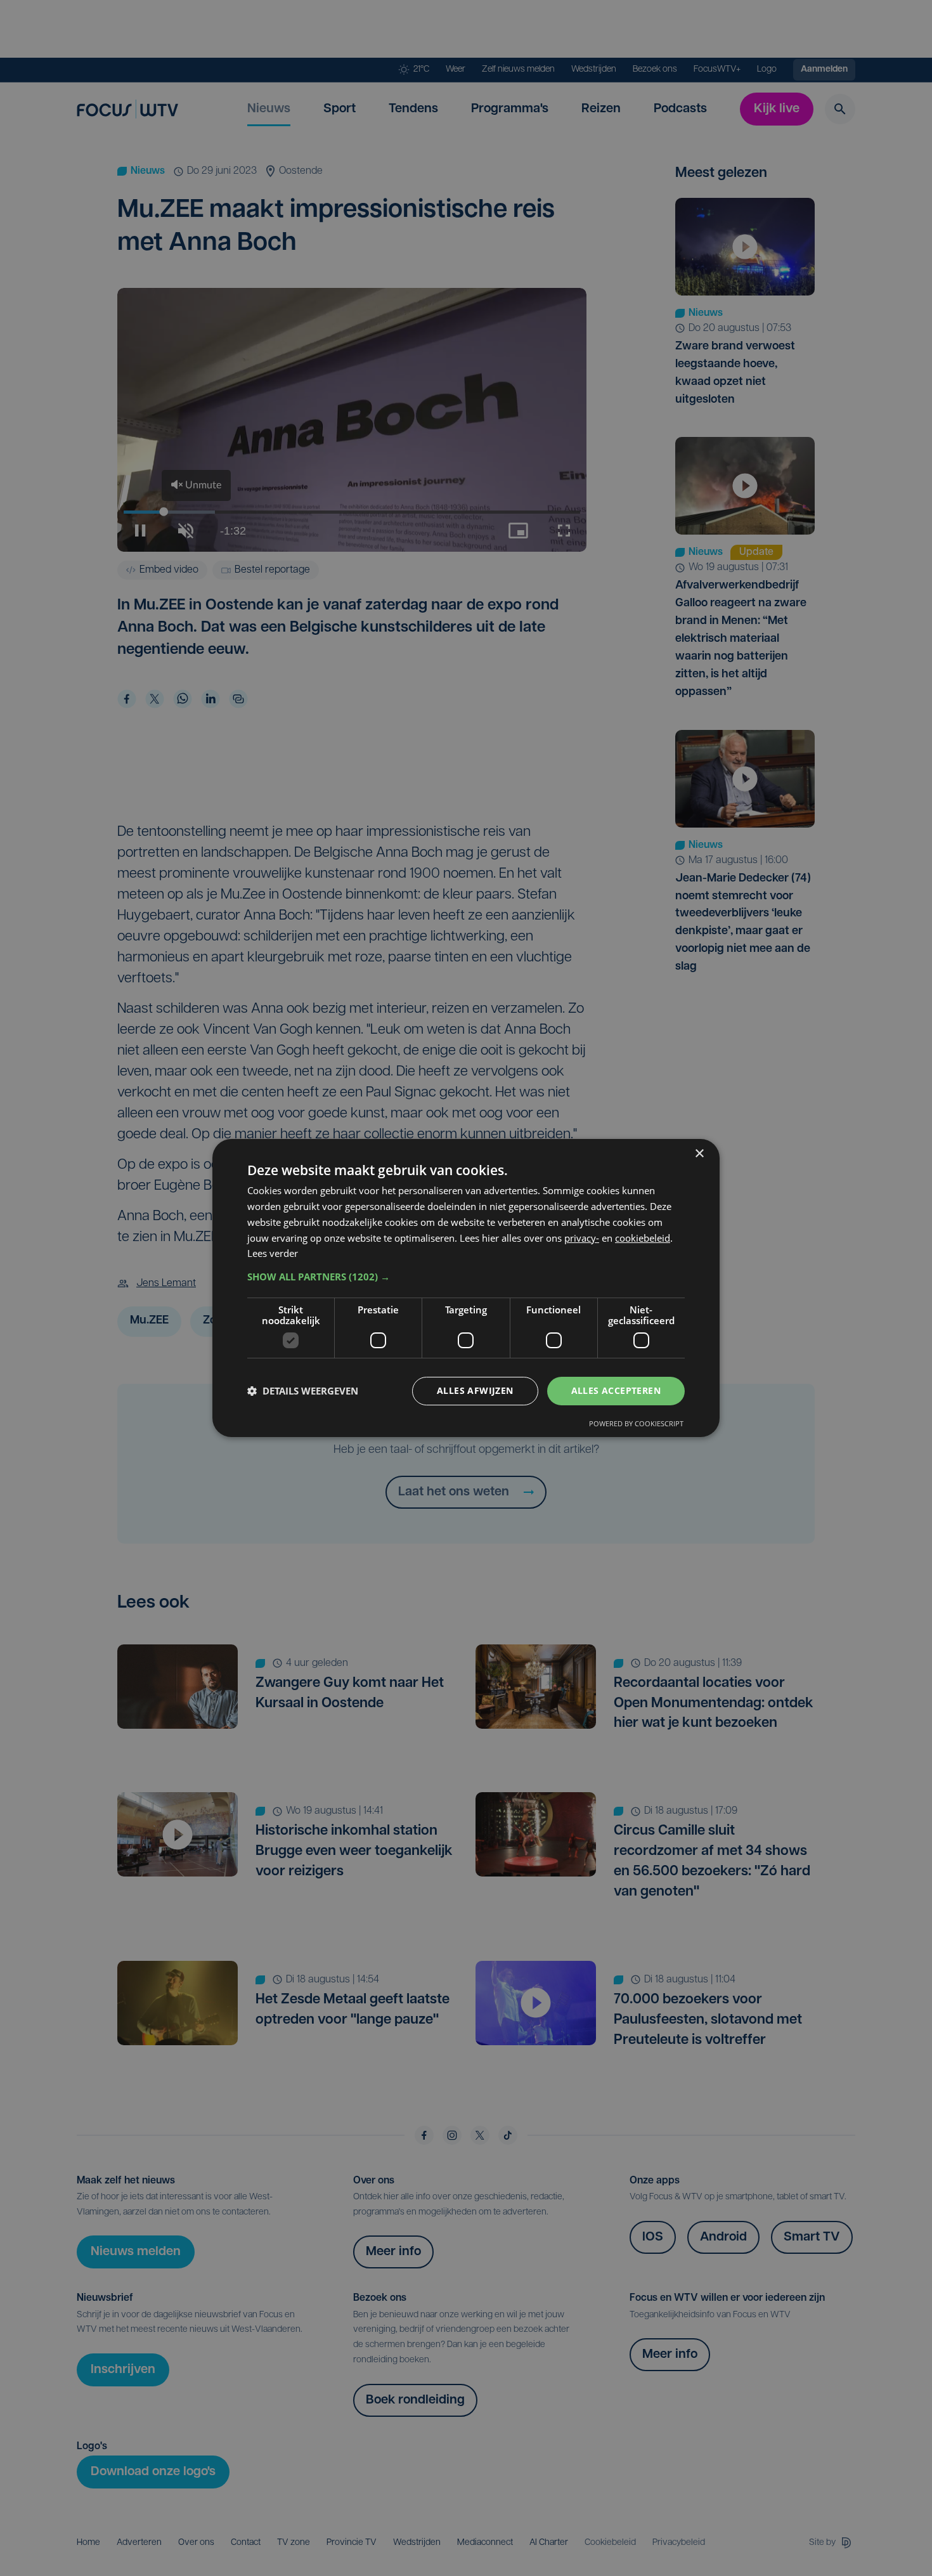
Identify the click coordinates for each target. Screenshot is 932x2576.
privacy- (582, 1238)
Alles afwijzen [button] (475, 1390)
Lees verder (273, 1253)
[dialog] (466, 1288)
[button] (466, 1277)
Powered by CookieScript (636, 1423)
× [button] (699, 1154)
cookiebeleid (643, 1238)
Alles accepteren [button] (616, 1390)
